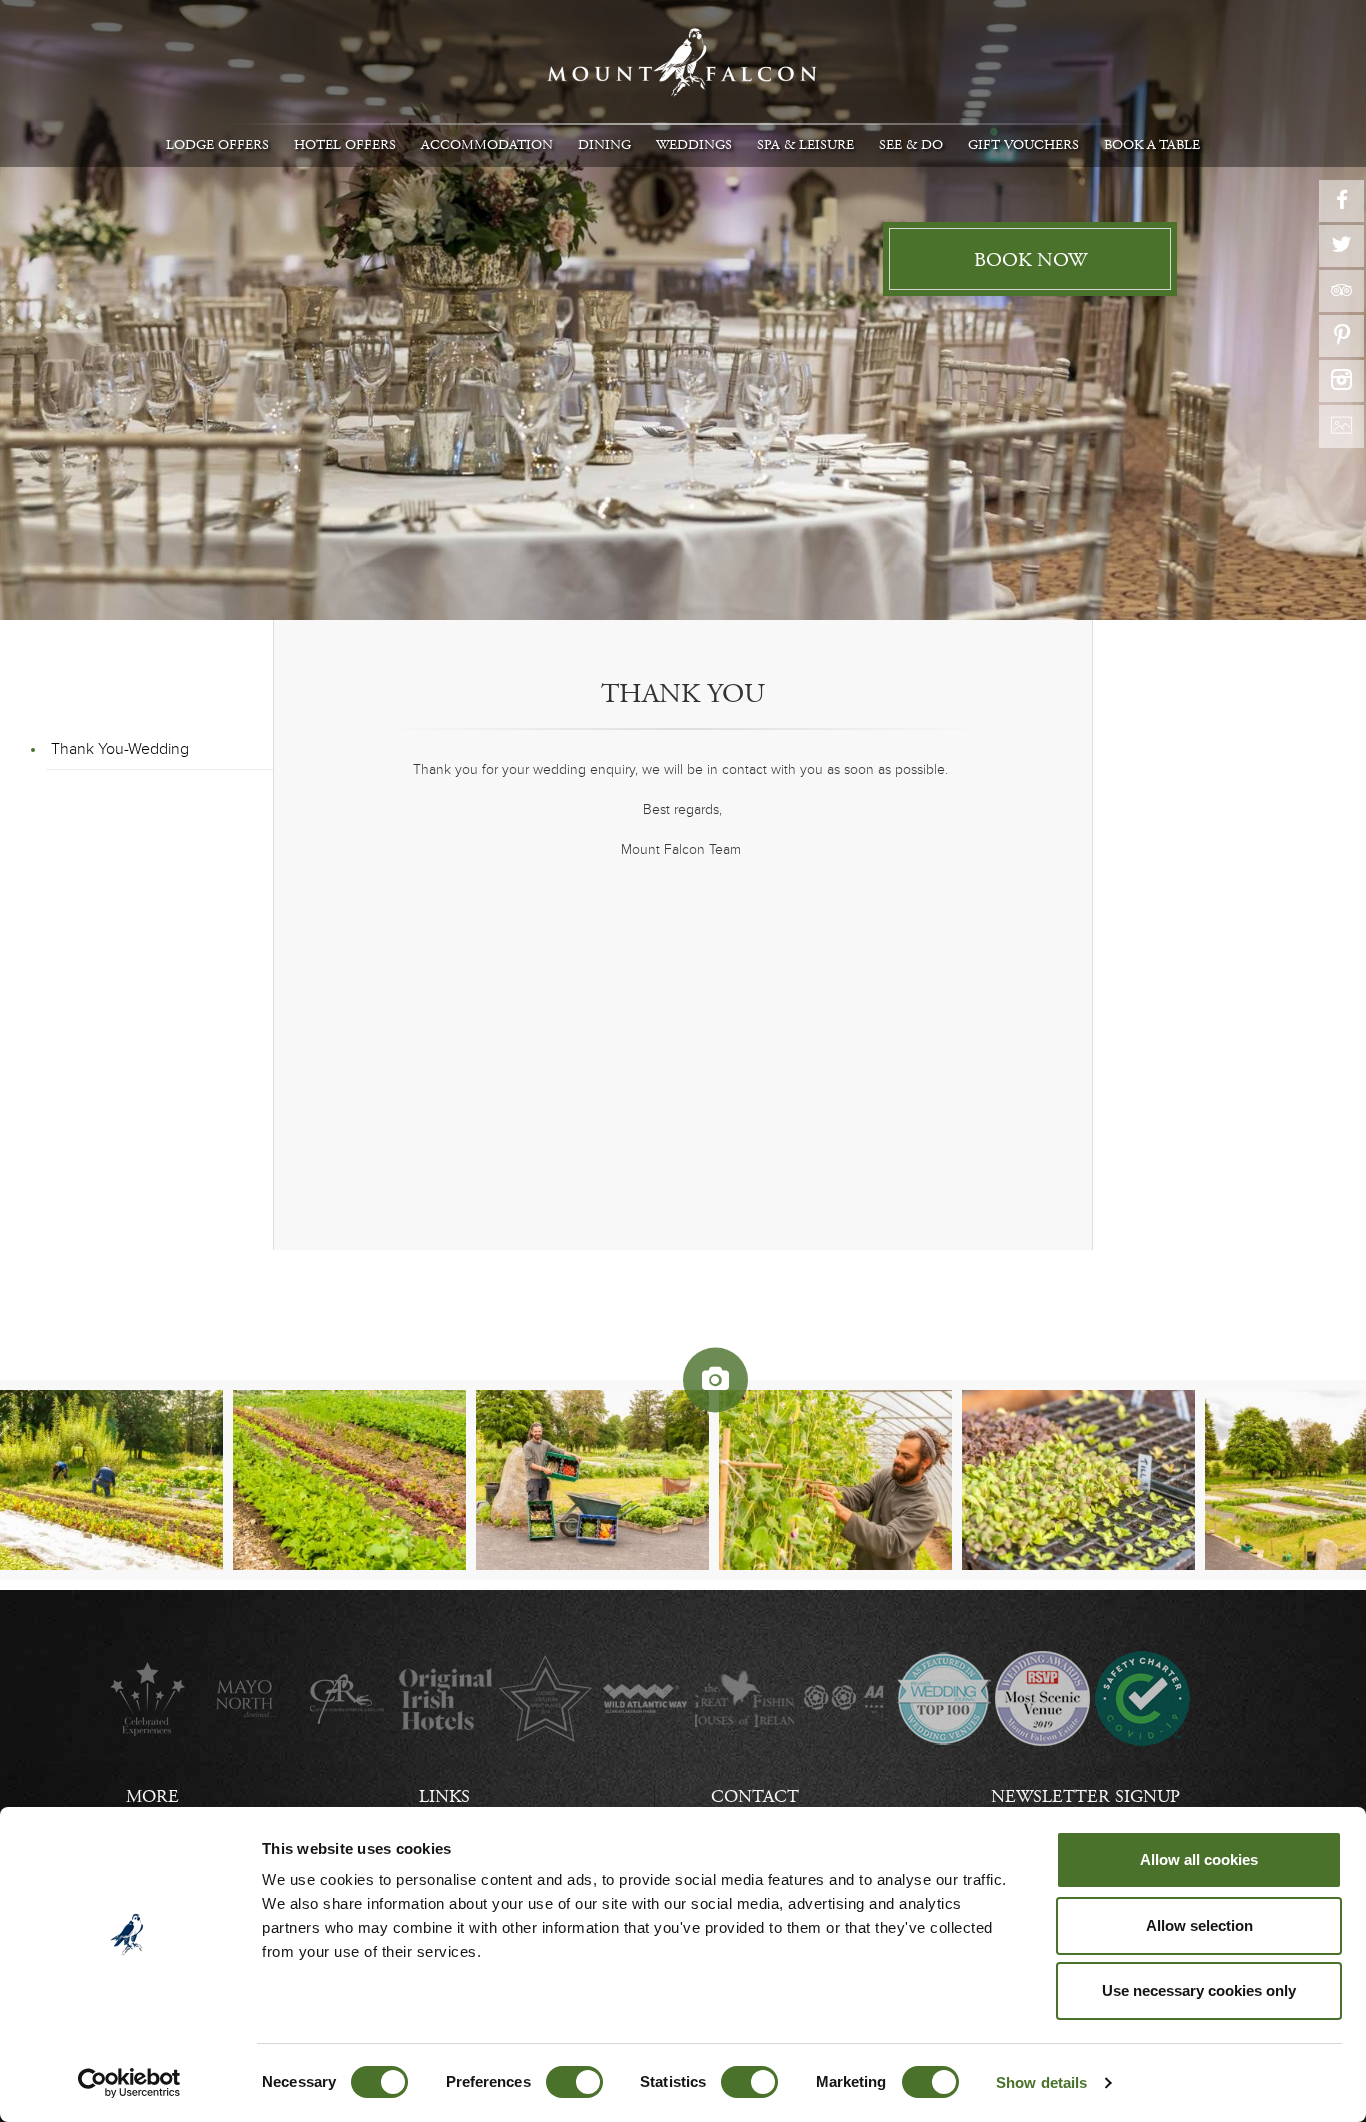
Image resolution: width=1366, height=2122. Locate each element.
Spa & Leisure (805, 145)
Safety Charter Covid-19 (1141, 1698)
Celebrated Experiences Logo (147, 1698)
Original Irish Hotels (445, 1698)
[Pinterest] (1341, 336)
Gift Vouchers (1023, 145)
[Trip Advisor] (1341, 291)
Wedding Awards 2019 (1042, 1698)
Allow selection (1199, 1925)
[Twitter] (1341, 246)
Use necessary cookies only (1199, 1990)
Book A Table (1152, 145)
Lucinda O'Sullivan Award (545, 1698)
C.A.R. (346, 1698)
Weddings (694, 145)
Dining (604, 145)
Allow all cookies (1199, 1859)
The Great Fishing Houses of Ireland (744, 1698)
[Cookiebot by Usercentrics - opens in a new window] (129, 2083)
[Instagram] (1341, 381)
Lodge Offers (217, 145)
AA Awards (843, 1698)
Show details (1041, 2082)
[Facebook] (1341, 201)
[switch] (574, 2082)
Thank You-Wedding (120, 749)
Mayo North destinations (246, 1698)
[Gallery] (1341, 426)
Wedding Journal (943, 1698)
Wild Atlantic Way (644, 1698)
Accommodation (487, 145)
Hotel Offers (345, 145)
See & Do (911, 145)
